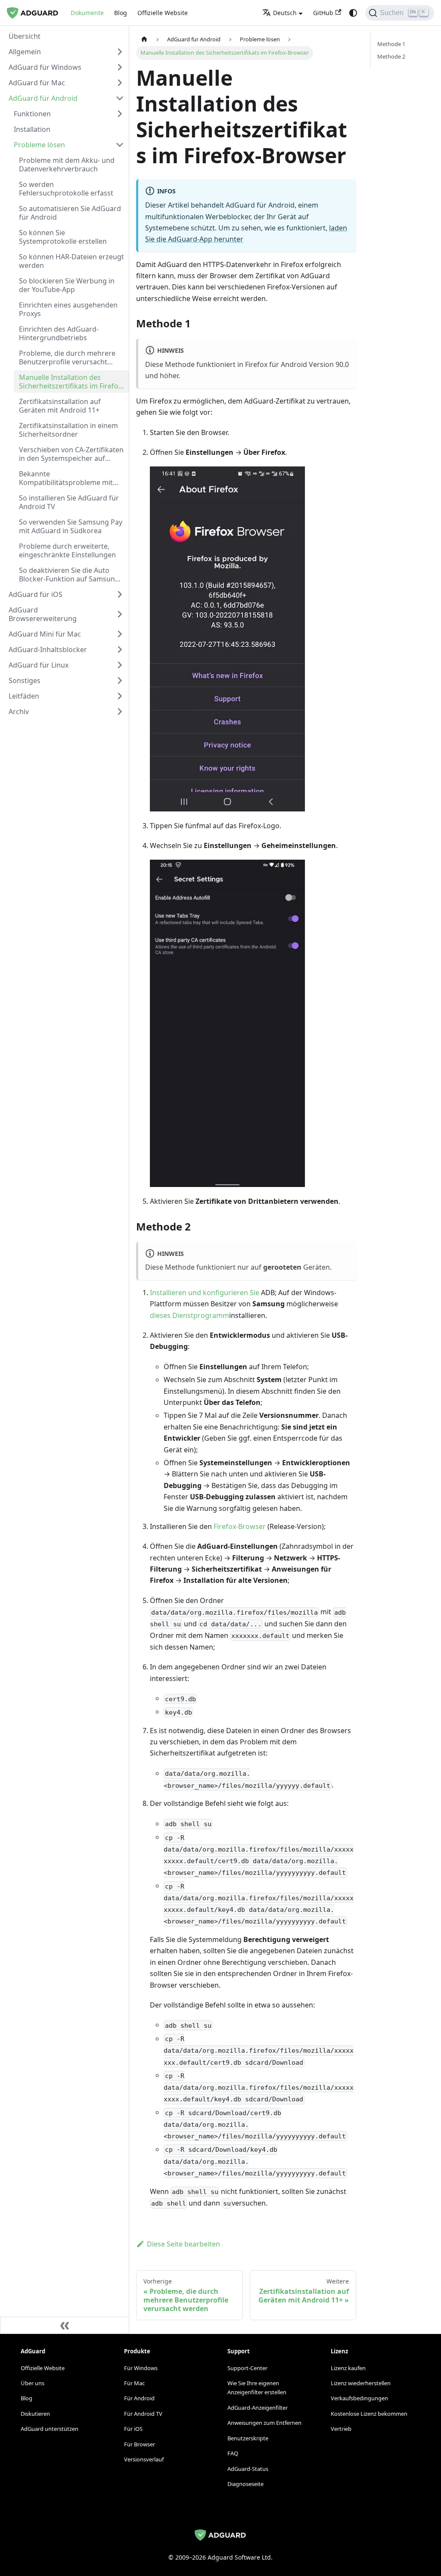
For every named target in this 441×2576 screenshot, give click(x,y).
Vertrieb (341, 2429)
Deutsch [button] (285, 13)
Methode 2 (391, 56)
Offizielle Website (163, 13)
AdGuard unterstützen (50, 2429)
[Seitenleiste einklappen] (65, 2325)
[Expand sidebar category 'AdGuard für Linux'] (120, 665)
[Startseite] (144, 39)
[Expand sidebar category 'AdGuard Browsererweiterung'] (120, 614)
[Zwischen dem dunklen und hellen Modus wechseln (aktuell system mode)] (353, 13)
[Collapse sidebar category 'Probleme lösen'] (120, 145)
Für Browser (140, 2444)
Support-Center (247, 2368)
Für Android (139, 2398)
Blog (121, 13)
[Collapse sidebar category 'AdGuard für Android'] (120, 98)
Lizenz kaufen (348, 2368)
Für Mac (134, 2383)
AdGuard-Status (248, 2469)
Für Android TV (143, 2414)
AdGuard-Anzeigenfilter (258, 2408)
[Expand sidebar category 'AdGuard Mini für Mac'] (120, 634)
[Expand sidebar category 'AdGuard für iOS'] (120, 594)
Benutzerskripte (248, 2438)
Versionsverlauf (144, 2459)
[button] (66, 52)
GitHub (323, 13)
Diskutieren (35, 2414)
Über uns (33, 2383)
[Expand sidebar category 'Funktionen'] (120, 114)
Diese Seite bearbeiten (183, 2244)
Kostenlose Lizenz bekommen (369, 2414)
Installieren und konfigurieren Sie (205, 1293)
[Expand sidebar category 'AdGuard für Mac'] (120, 83)
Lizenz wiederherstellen (361, 2383)
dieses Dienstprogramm (189, 1315)
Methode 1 (391, 44)
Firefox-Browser (240, 1526)
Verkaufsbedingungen (359, 2398)
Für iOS (133, 2429)
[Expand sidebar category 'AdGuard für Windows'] (120, 67)
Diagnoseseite (245, 2484)
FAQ (233, 2453)
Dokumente (87, 13)
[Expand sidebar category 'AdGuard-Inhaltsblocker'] (120, 649)
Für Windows (141, 2368)
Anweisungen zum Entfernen (264, 2423)
